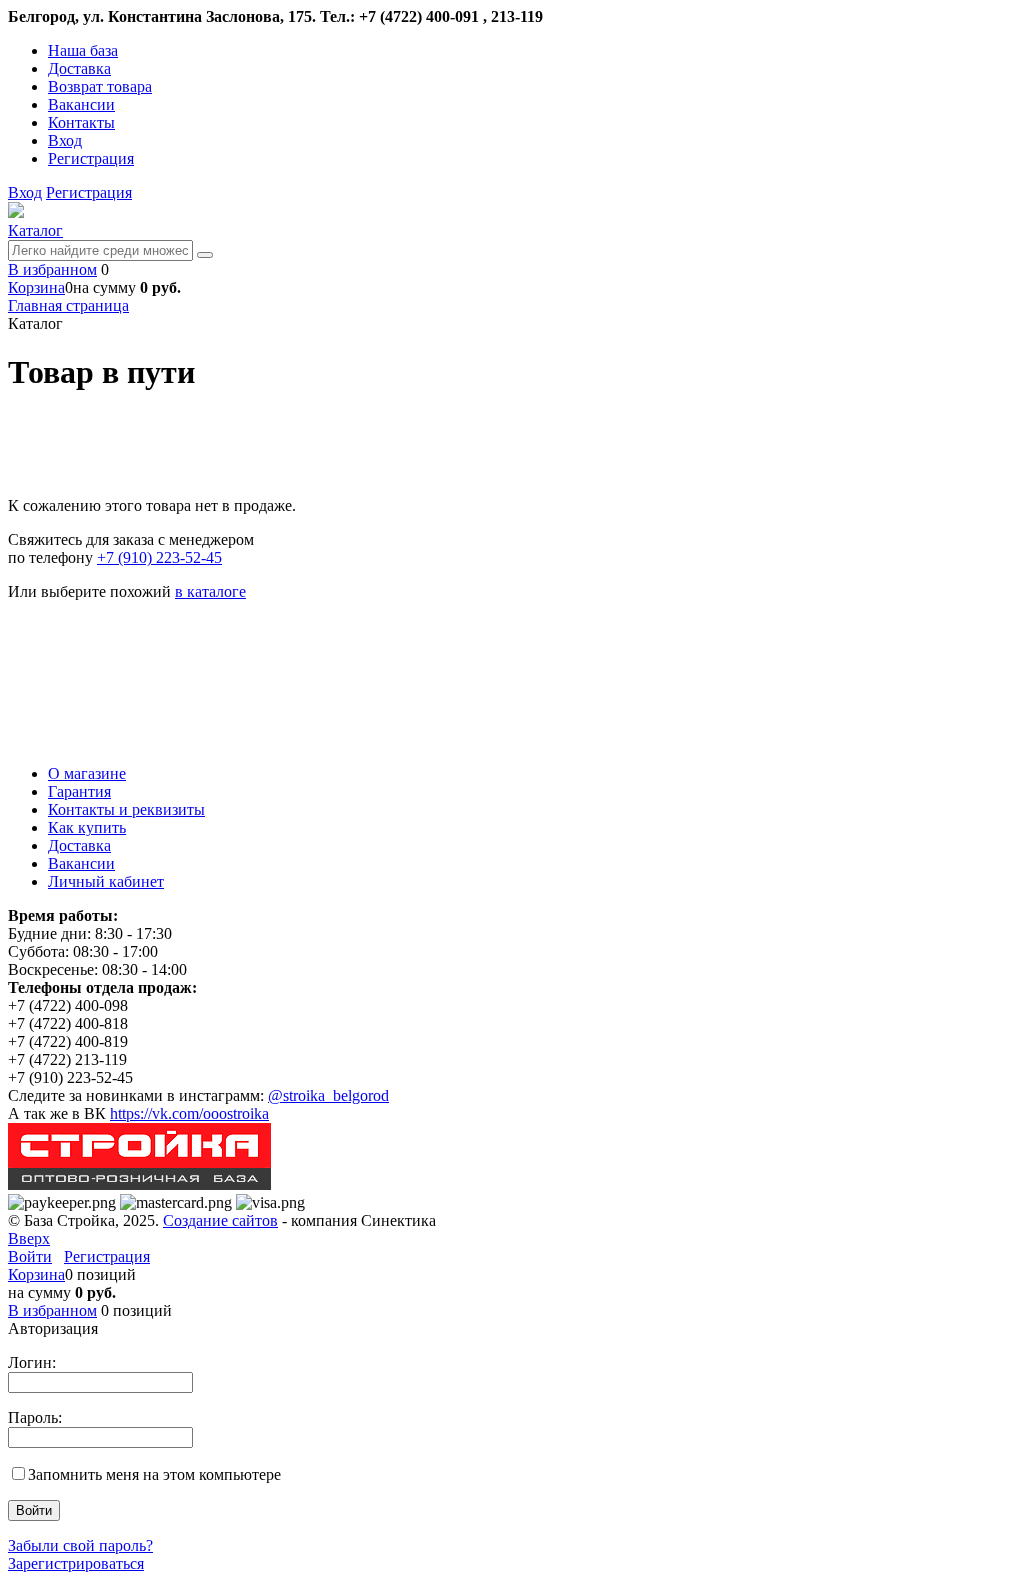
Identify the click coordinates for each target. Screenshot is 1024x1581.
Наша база (83, 50)
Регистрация (91, 158)
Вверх (29, 1238)
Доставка (79, 68)
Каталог (35, 230)
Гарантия (79, 791)
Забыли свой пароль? (80, 1545)
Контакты (81, 122)
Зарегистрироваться (76, 1563)
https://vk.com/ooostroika (189, 1113)
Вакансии (81, 104)
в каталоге (210, 591)
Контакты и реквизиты (126, 809)
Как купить (87, 827)
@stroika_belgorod (328, 1095)
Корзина (36, 287)
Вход (65, 140)
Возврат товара (100, 86)
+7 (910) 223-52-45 (159, 557)
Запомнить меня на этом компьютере (154, 1474)
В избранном (52, 269)
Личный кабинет (106, 881)
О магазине (87, 773)
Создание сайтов (220, 1220)
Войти (30, 1256)
